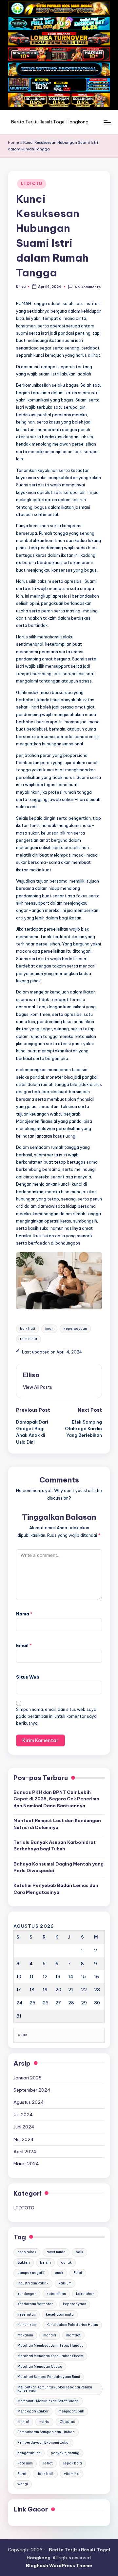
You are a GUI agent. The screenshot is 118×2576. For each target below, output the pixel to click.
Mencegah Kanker (33, 2411)
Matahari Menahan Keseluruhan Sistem (50, 2356)
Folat (78, 2273)
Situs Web (28, 1677)
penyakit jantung (65, 2453)
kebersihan (56, 2294)
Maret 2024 (26, 2164)
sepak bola (72, 2463)
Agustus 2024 (29, 2102)
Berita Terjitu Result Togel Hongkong (50, 122)
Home (13, 142)
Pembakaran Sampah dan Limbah (46, 2432)
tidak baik (45, 2474)
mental (23, 2422)
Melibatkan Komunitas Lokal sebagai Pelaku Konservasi (55, 2389)
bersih (45, 2263)
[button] (38, 1387)
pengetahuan (29, 2453)
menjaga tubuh (71, 2411)
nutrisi (44, 2422)
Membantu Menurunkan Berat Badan (48, 2401)
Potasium (25, 2463)
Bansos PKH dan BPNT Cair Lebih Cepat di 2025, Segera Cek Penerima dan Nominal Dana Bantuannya (56, 1799)
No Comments (88, 287)
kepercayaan (75, 1329)
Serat (22, 2474)
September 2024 (32, 2090)
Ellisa (31, 1375)
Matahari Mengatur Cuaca (40, 2367)
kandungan (27, 2294)
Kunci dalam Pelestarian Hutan (72, 2325)
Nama (24, 1614)
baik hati (28, 1329)
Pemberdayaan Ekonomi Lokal (43, 2443)
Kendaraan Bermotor (35, 2304)
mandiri (50, 2335)
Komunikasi (27, 2325)
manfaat (73, 2335)
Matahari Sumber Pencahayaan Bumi (49, 2377)
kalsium (65, 2283)
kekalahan (85, 2294)
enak (59, 2273)
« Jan (22, 2035)
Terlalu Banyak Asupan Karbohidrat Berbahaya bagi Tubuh (55, 1845)
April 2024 (25, 2151)
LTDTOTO (32, 183)
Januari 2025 (28, 2078)
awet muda (56, 2252)
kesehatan (27, 2315)
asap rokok (27, 2252)
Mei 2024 (24, 2139)
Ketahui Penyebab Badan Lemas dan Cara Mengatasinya (56, 1889)
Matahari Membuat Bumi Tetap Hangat (50, 2345)
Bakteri (24, 2263)
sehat (48, 2463)
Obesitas (67, 2422)
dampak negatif (31, 2273)
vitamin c (72, 2474)
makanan (25, 2335)
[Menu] (107, 122)
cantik (66, 2263)
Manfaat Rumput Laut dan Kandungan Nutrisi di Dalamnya (57, 1824)
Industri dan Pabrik (33, 2283)
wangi (23, 2484)
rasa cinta (29, 1339)
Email (24, 1645)
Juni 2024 (24, 2127)
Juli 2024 (23, 2115)
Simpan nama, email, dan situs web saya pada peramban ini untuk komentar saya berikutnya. (56, 1716)
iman (49, 1329)
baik (79, 2252)
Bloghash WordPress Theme (59, 2565)
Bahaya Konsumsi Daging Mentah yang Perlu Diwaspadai (59, 1867)
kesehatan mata (60, 2315)
